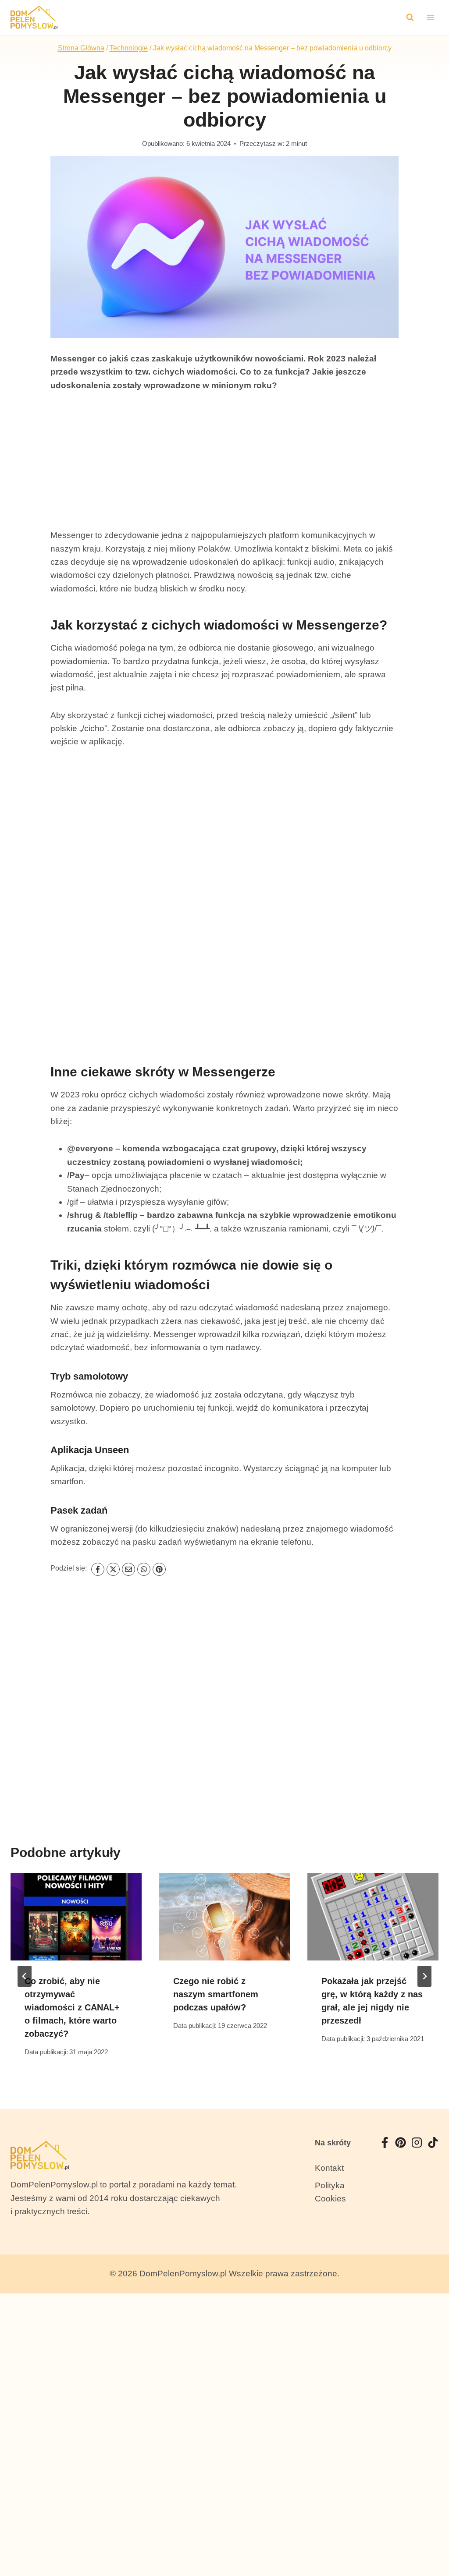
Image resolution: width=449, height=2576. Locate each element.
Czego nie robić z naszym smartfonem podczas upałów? (216, 1994)
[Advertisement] (224, 467)
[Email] (128, 1569)
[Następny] (424, 1976)
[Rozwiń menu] (430, 17)
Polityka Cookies (330, 2192)
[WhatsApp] (144, 1569)
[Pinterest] (159, 1569)
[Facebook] (98, 1569)
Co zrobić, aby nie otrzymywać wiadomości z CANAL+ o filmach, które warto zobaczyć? (72, 2007)
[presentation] (76, 1916)
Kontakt (329, 2168)
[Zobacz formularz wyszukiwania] (410, 18)
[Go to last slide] (25, 1976)
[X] (113, 1569)
